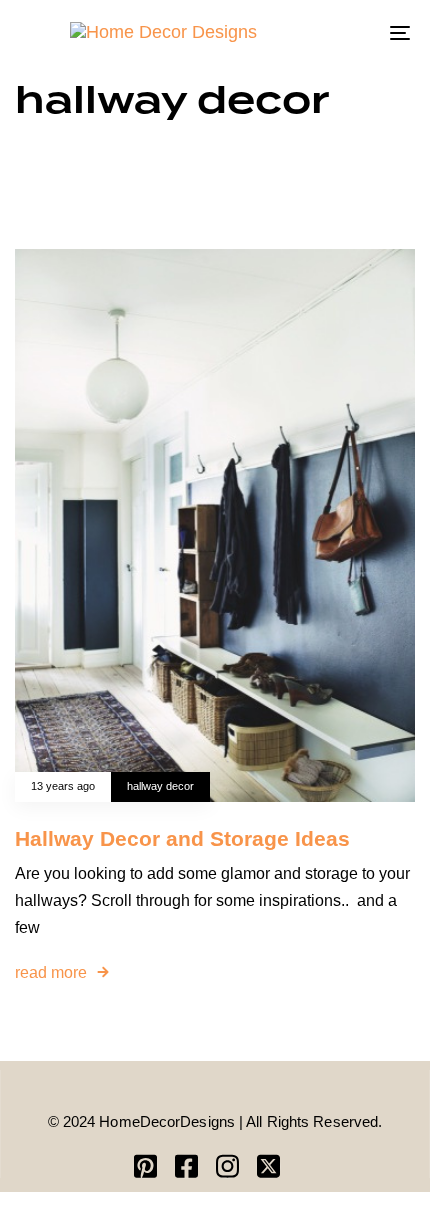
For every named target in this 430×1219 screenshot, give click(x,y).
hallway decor (160, 786)
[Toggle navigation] (345, 32)
